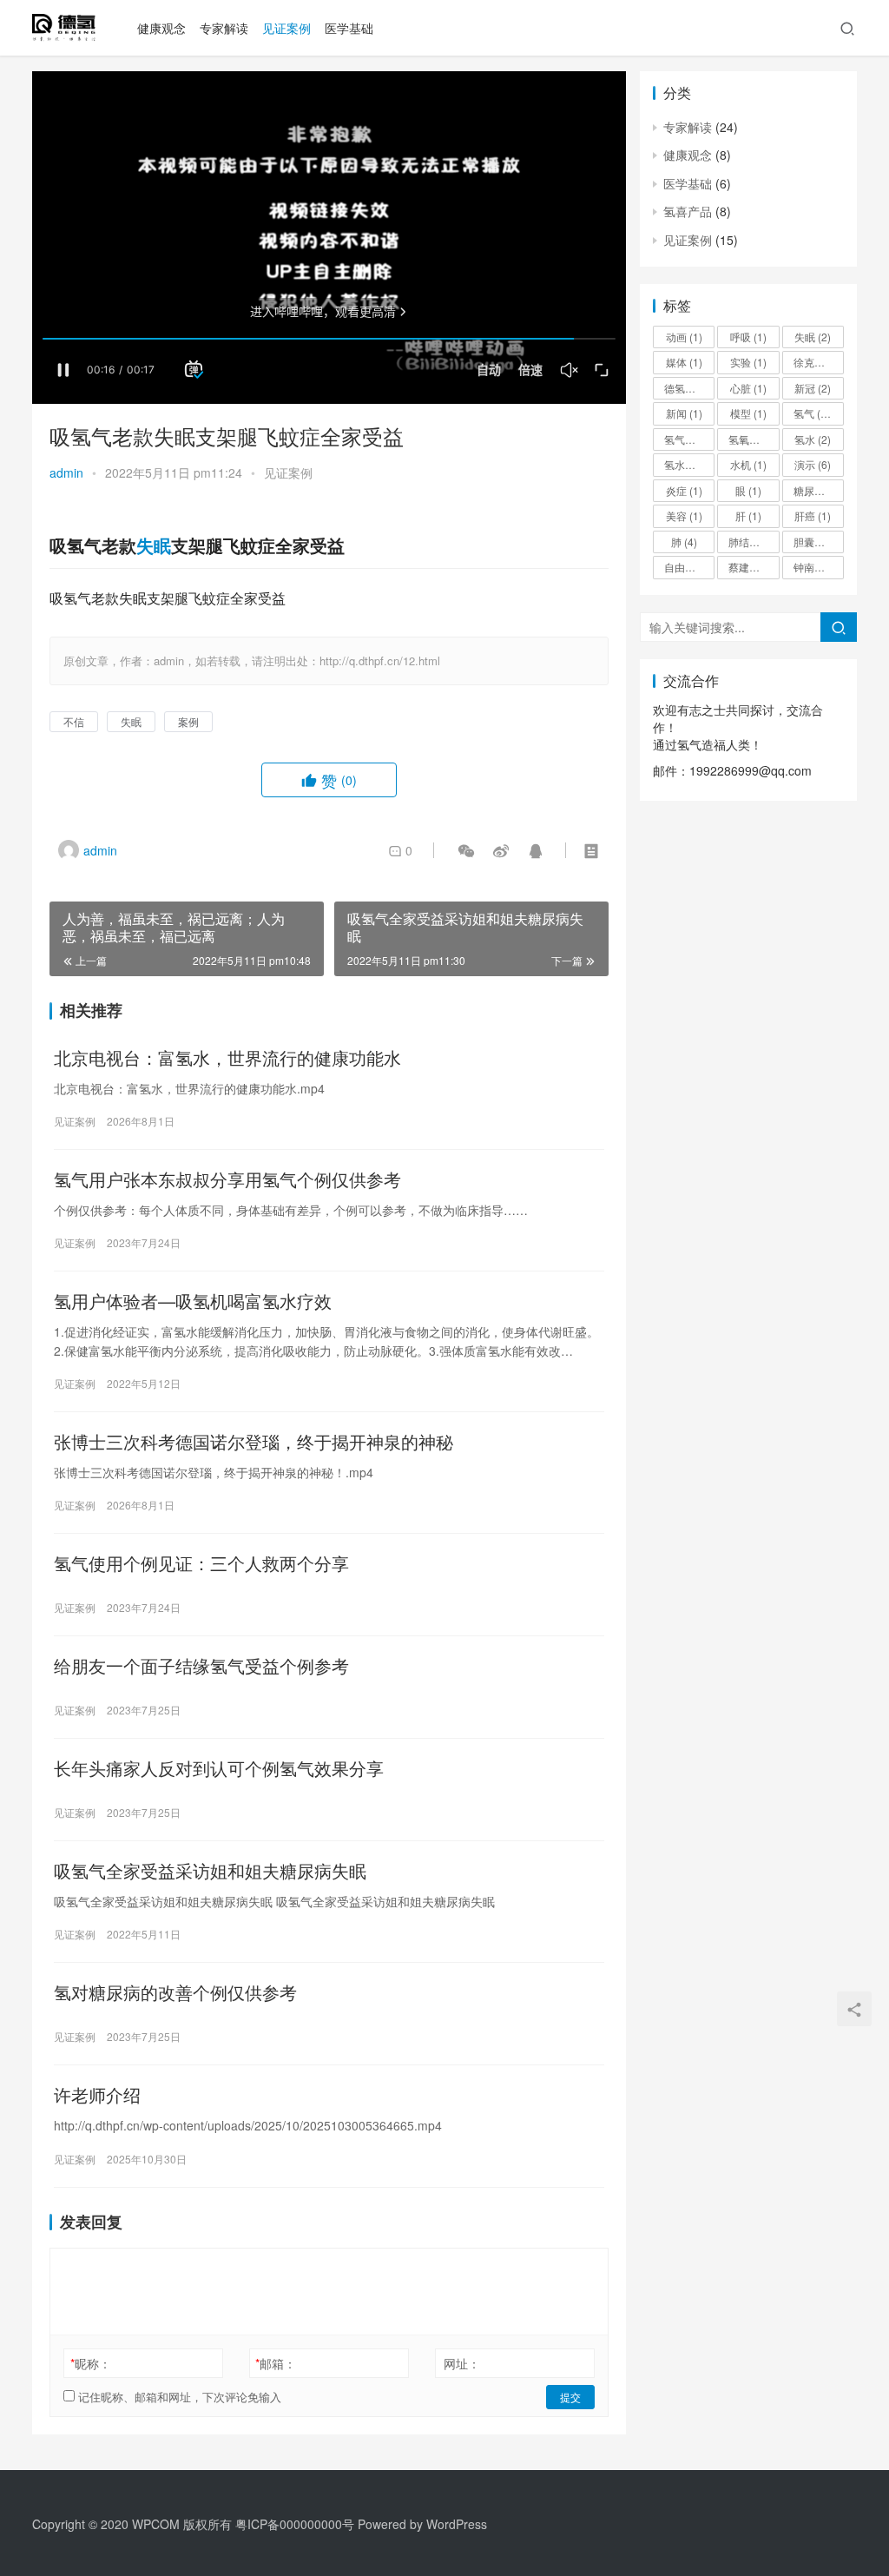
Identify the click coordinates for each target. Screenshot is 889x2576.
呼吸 (748, 337)
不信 (74, 721)
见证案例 (286, 28)
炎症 (684, 490)
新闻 (684, 413)
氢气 (815, 413)
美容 (684, 515)
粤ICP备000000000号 (295, 2524)
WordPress (457, 2524)
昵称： (91, 2363)
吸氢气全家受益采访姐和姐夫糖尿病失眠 (210, 1871)
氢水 (813, 439)
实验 (748, 362)
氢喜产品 (688, 211)
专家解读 (224, 28)
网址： (462, 2363)
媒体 (684, 362)
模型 (748, 413)
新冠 (813, 388)
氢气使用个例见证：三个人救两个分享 (201, 1563)
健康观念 (161, 28)
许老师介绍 (97, 2095)
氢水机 (688, 464)
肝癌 (813, 515)
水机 (748, 464)
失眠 (154, 545)
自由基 (688, 567)
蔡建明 (752, 567)
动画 (684, 337)
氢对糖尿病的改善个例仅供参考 (175, 1992)
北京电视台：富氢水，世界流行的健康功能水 (227, 1058)
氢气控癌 (689, 439)
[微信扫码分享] (466, 850)
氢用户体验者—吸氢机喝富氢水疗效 (193, 1301)
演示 (813, 464)
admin (66, 472)
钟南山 (817, 567)
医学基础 (349, 28)
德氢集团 (689, 388)
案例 (188, 721)
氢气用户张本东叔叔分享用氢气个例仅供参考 (227, 1179)
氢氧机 (752, 439)
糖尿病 (817, 490)
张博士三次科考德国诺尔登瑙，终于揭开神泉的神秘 (254, 1442)
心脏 (748, 388)
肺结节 (752, 542)
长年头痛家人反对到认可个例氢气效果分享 (219, 1768)
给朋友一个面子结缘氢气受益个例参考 (201, 1666)
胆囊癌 (817, 542)
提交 (570, 2397)
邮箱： (276, 2363)
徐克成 (817, 362)
